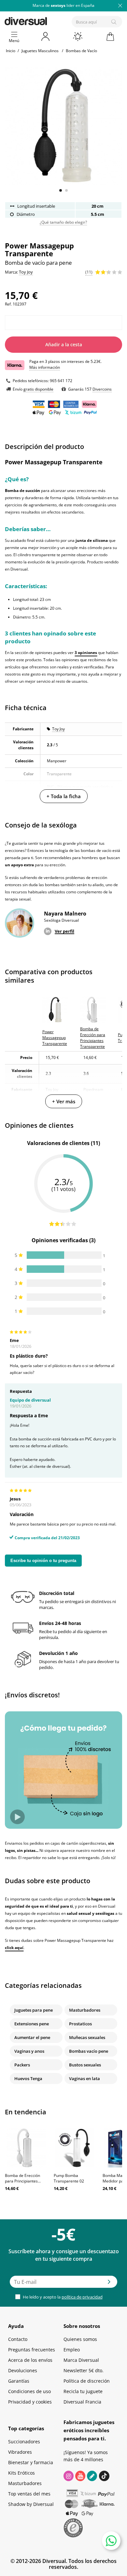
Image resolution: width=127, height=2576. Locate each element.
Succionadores (24, 2442)
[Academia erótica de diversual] (92, 2476)
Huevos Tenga (28, 2078)
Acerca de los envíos (30, 2360)
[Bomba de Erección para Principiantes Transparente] (26, 2148)
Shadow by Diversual (31, 2504)
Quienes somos (80, 2339)
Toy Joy (58, 729)
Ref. (8, 304)
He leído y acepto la (62, 2297)
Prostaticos (80, 2024)
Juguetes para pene (34, 2010)
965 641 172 (61, 381)
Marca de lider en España (63, 5)
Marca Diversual (81, 2360)
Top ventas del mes (29, 2494)
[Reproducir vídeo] (17, 1817)
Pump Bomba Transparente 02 (69, 2178)
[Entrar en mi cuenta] (46, 37)
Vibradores (20, 2452)
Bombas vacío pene (89, 2051)
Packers (22, 2065)
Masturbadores (85, 2010)
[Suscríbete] (109, 2284)
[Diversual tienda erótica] (48, 20)
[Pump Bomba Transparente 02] (75, 2148)
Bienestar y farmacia (31, 2462)
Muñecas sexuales (87, 2037)
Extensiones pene (32, 2024)
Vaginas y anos (29, 2051)
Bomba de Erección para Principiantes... (23, 2178)
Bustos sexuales (85, 2065)
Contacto (18, 2339)
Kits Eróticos (21, 2473)
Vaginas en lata (85, 2078)
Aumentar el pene (32, 2037)
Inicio (11, 51)
